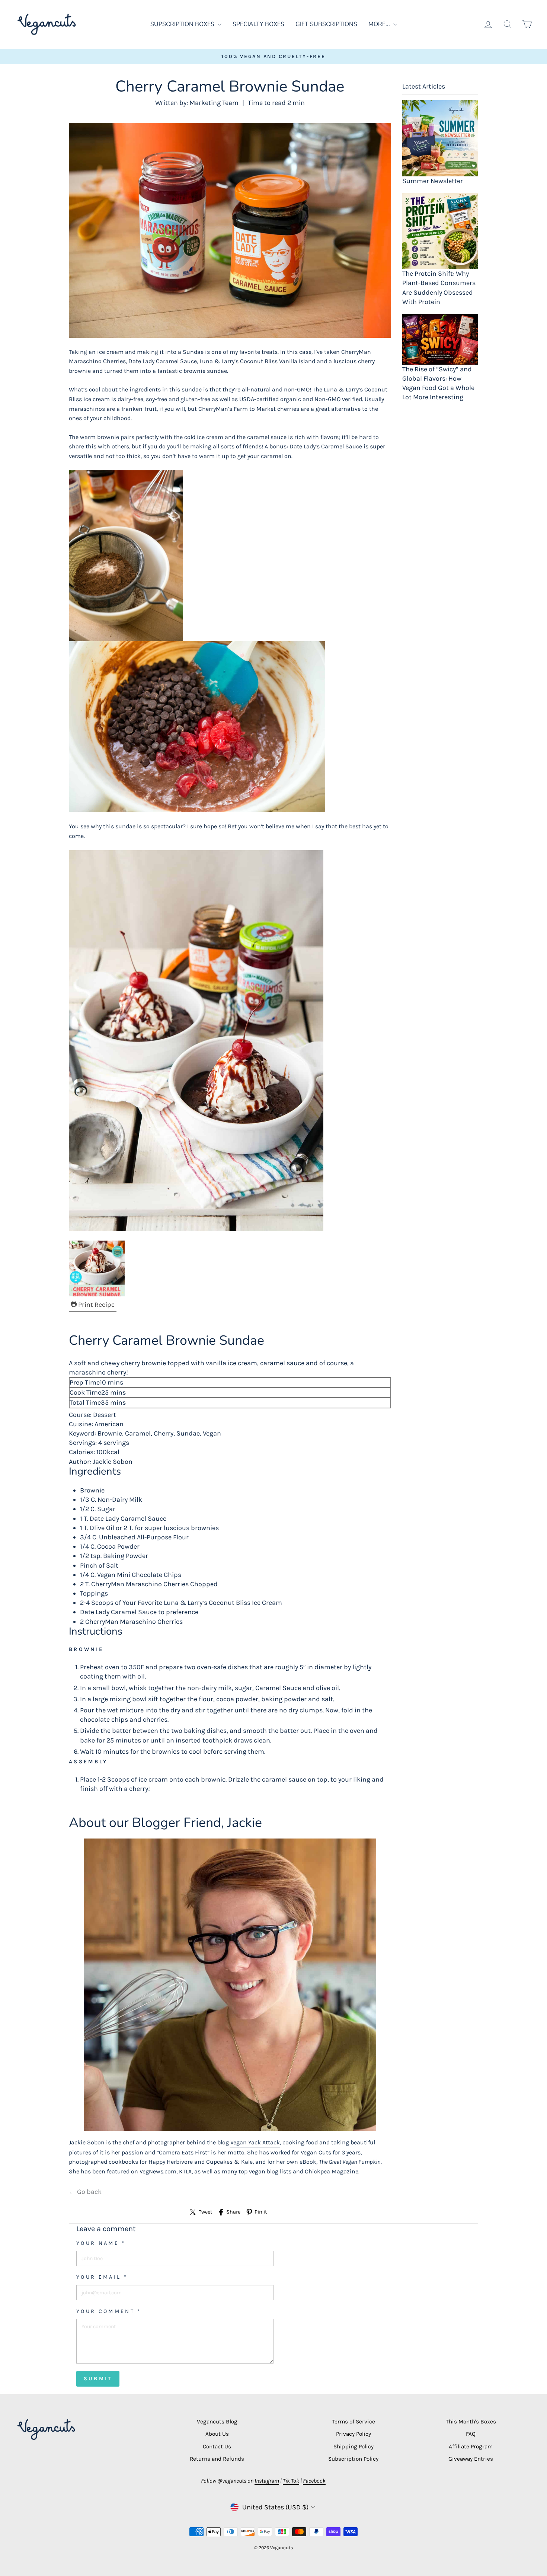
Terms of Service (354, 2422)
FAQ (471, 2434)
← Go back (85, 2192)
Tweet (205, 2212)
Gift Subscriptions (326, 24)
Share (233, 2212)
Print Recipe (96, 1305)
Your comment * (109, 2311)
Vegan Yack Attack (255, 2142)
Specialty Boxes (258, 24)
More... (380, 24)
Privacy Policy (354, 2434)
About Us (217, 2434)
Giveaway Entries (471, 2459)
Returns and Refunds (217, 2459)
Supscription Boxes (183, 24)
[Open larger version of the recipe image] (230, 1268)
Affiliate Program (471, 2447)
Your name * (101, 2243)
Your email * (102, 2277)
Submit (98, 2379)
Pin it (261, 2212)
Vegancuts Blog (217, 2422)
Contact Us (217, 2447)
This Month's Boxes (471, 2422)
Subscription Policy (353, 2459)
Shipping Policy (354, 2447)
